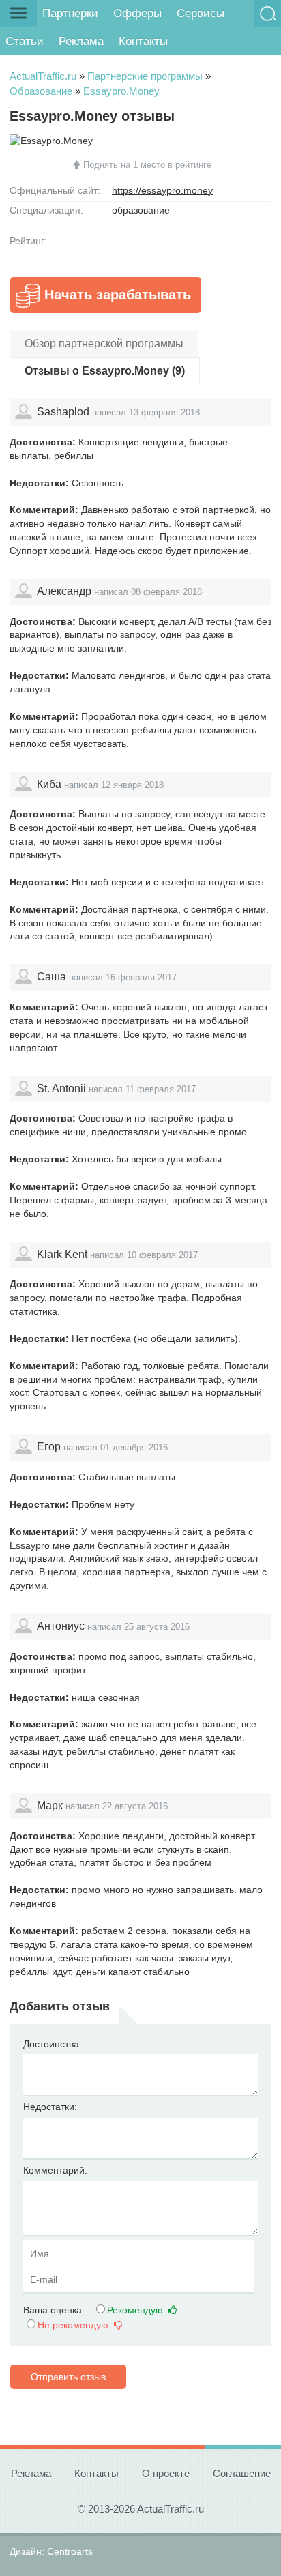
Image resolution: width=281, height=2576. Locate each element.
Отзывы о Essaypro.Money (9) (105, 371)
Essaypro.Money (121, 91)
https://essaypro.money (162, 190)
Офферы (137, 13)
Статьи (25, 41)
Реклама (81, 41)
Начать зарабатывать (118, 295)
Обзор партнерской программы (104, 343)
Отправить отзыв (68, 2377)
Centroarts (70, 2551)
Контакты (143, 41)
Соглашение (242, 2473)
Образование (41, 91)
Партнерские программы (145, 76)
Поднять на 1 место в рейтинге (147, 165)
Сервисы (201, 13)
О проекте (166, 2473)
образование (141, 210)
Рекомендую (136, 2310)
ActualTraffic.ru (43, 76)
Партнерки (70, 13)
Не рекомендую (74, 2325)
